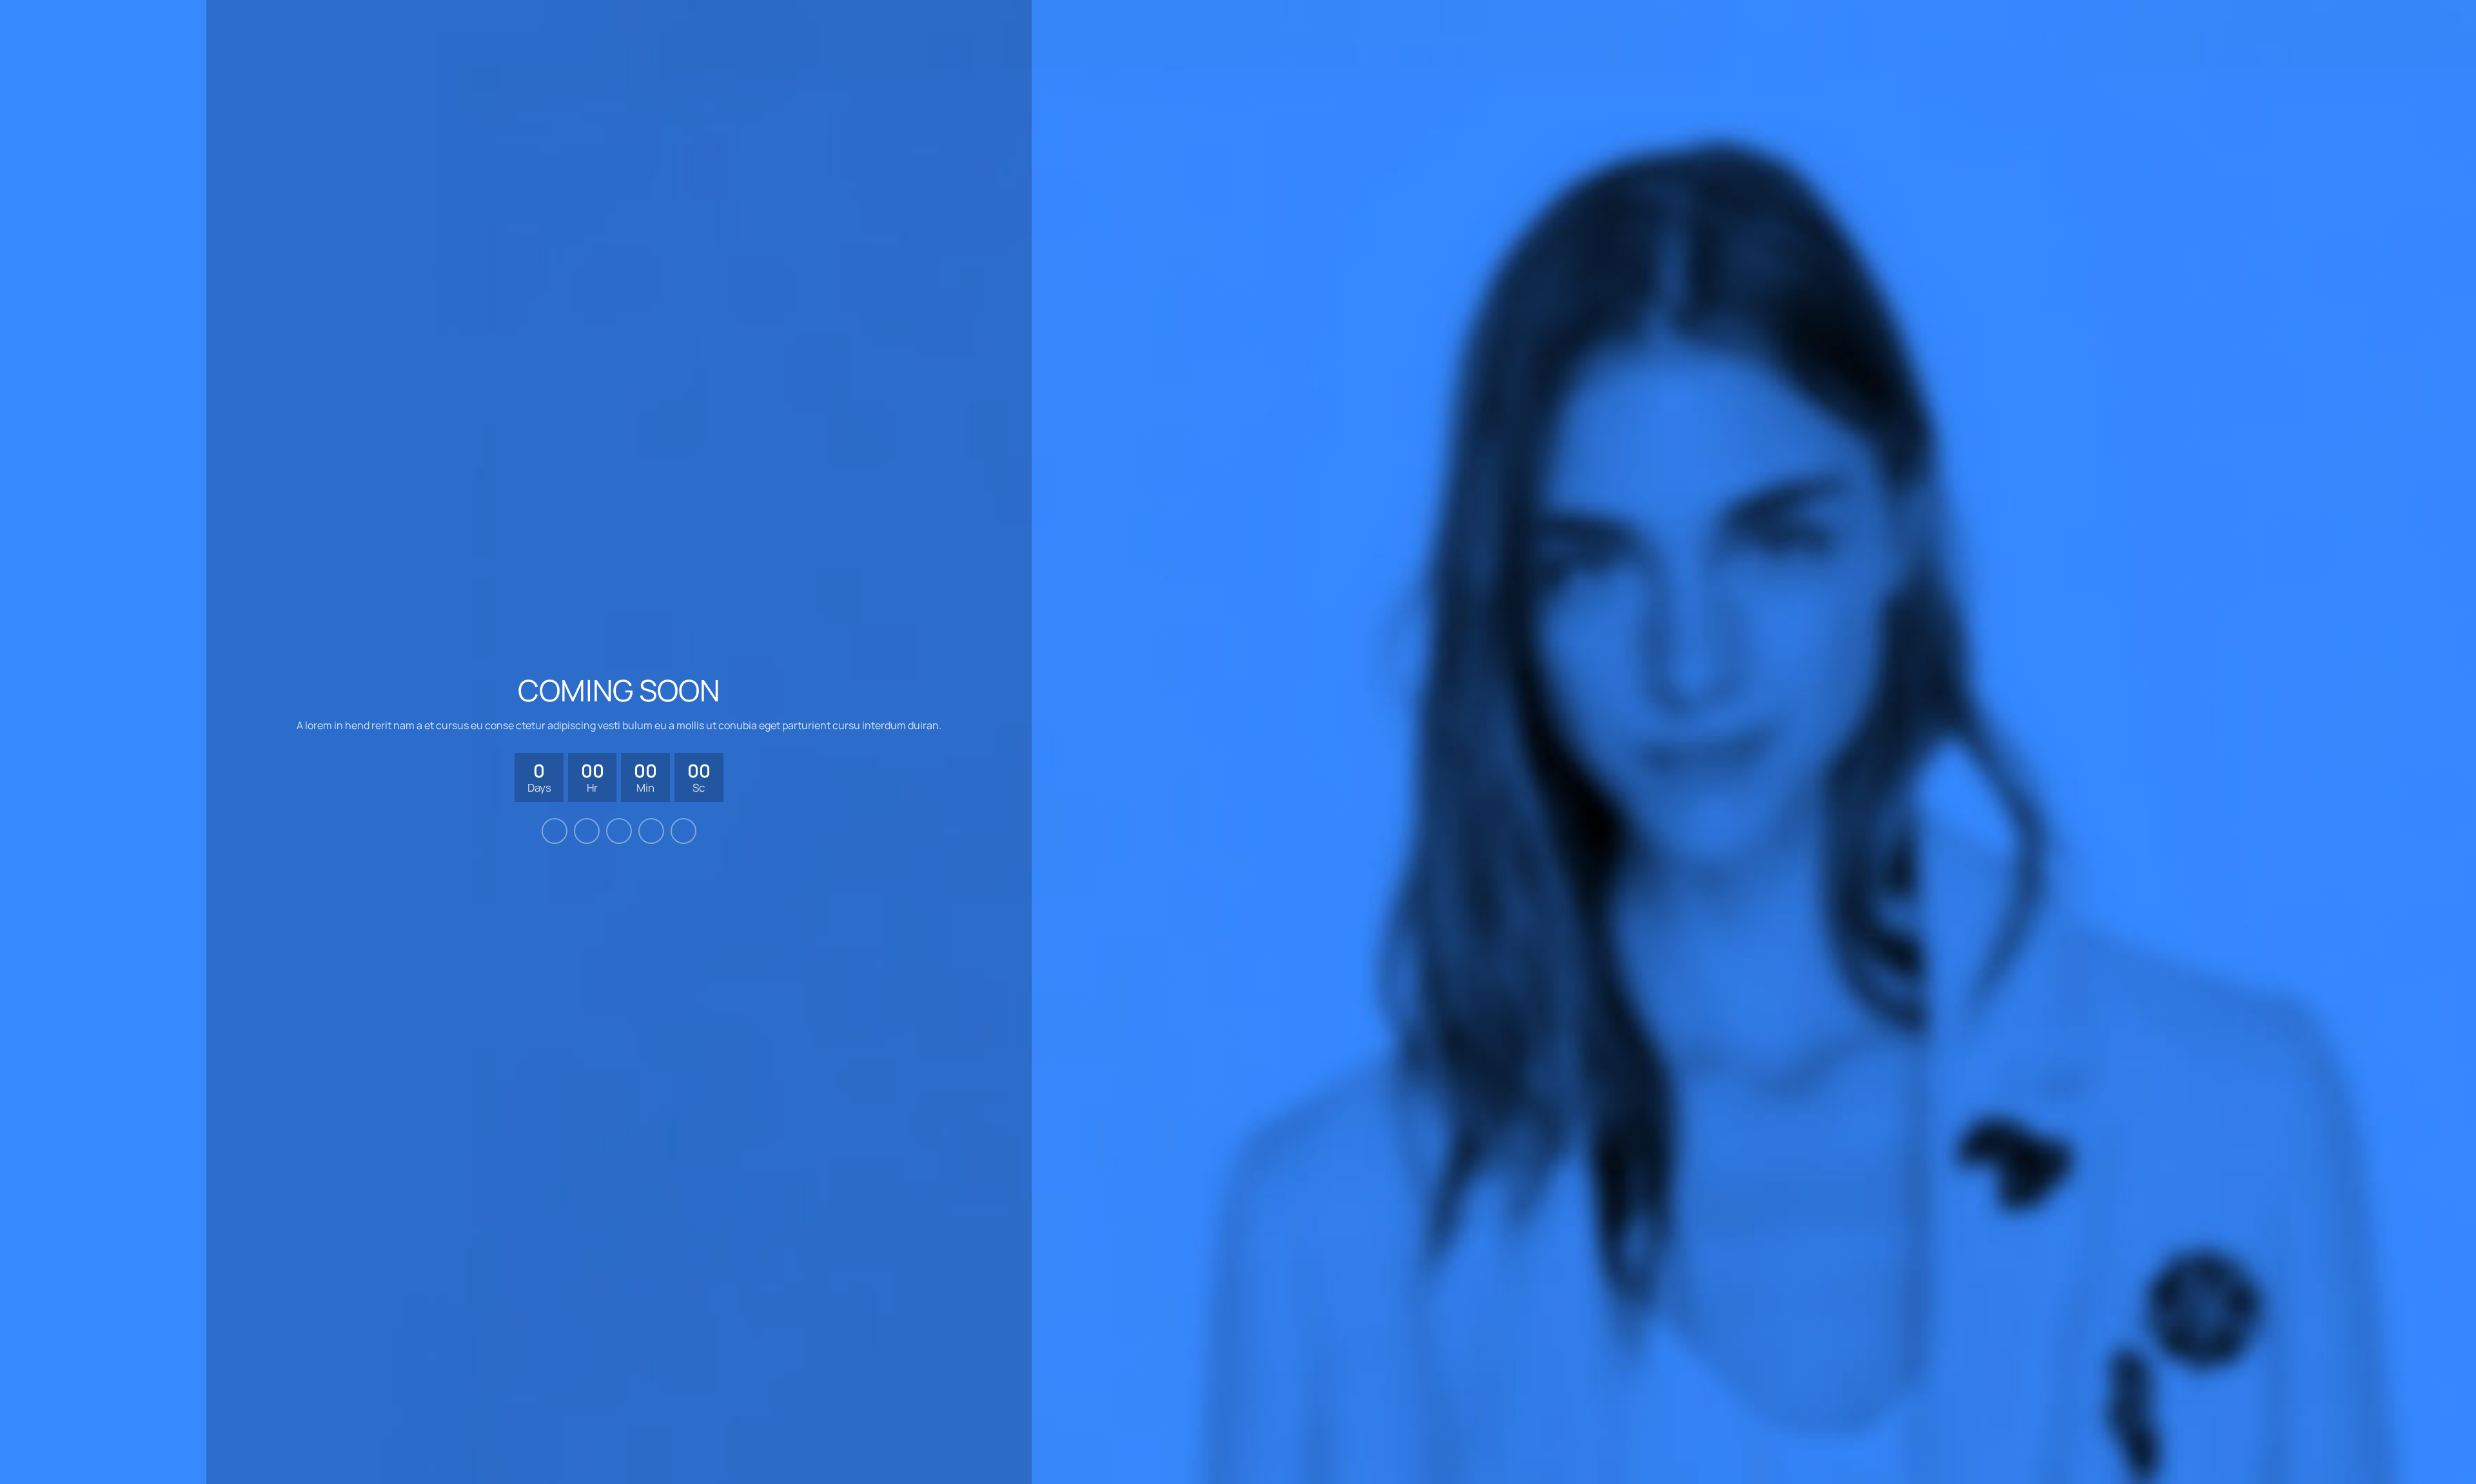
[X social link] (587, 831)
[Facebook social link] (555, 831)
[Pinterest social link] (619, 831)
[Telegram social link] (683, 831)
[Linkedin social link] (651, 831)
